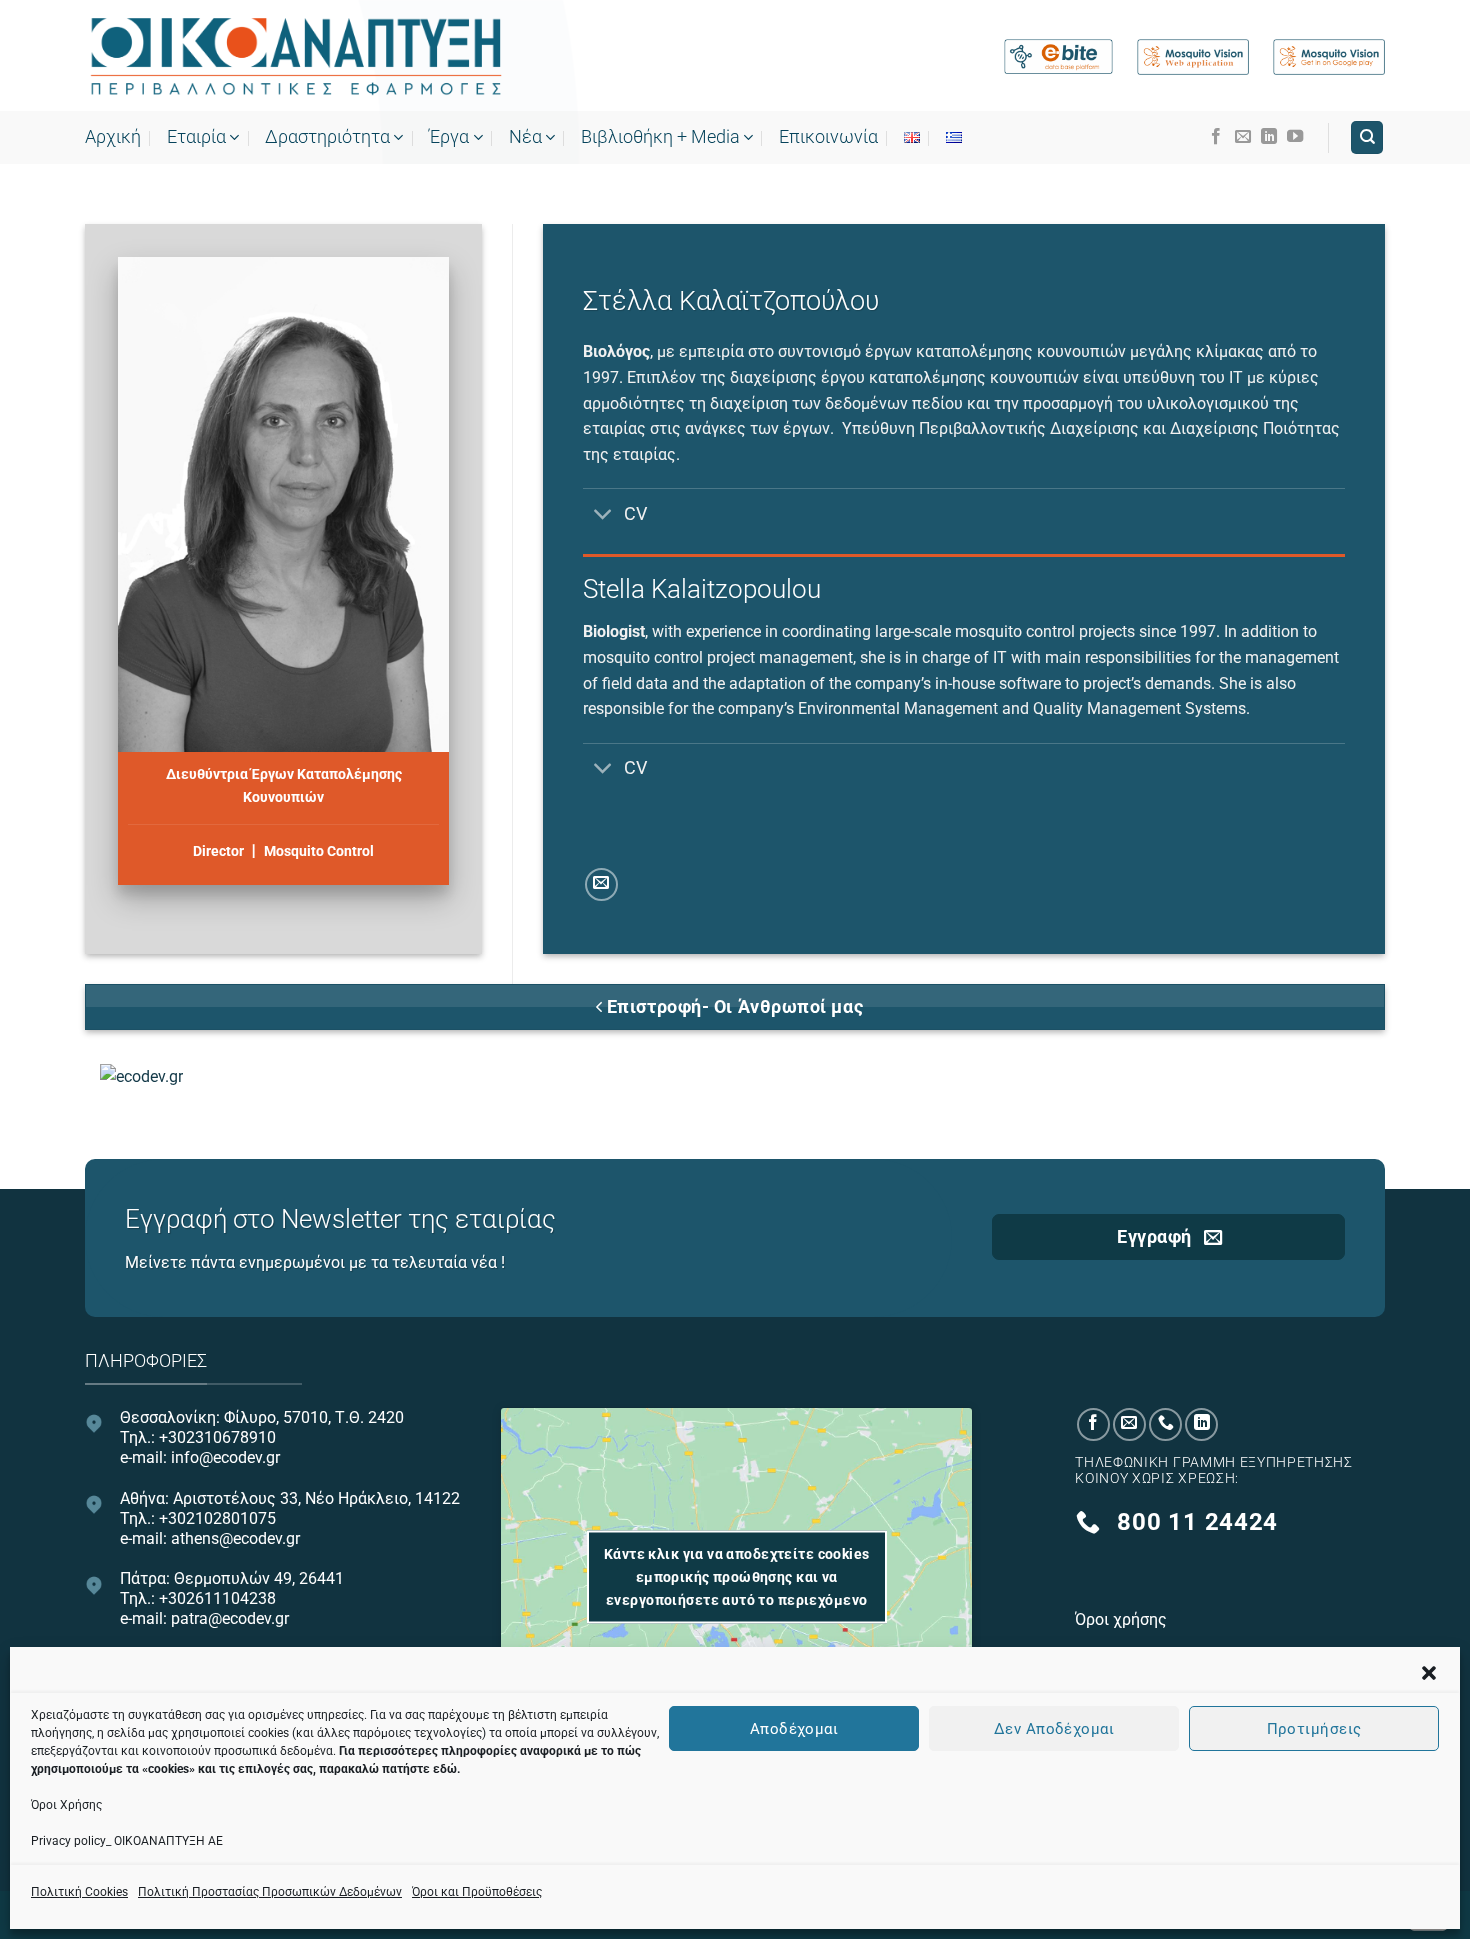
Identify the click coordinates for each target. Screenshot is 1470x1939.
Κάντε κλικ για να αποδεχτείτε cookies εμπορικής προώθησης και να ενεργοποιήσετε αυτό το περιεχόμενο (737, 1577)
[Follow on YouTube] (1295, 137)
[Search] (1367, 137)
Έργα (449, 137)
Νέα (525, 137)
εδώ (445, 1769)
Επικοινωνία (828, 137)
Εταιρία (196, 137)
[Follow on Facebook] (1216, 137)
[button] (1429, 1673)
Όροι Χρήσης (66, 1805)
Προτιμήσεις (1314, 1728)
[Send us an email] (1243, 137)
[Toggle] (602, 515)
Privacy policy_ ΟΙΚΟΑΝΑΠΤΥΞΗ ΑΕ (127, 1841)
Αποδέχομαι (794, 1728)
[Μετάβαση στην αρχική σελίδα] (295, 57)
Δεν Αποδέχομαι (1054, 1728)
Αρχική (113, 137)
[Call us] (1165, 1424)
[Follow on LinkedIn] (1269, 137)
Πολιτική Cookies (79, 1892)
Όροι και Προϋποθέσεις (477, 1892)
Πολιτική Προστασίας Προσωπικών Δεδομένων (270, 1892)
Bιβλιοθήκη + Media (660, 137)
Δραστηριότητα (327, 137)
